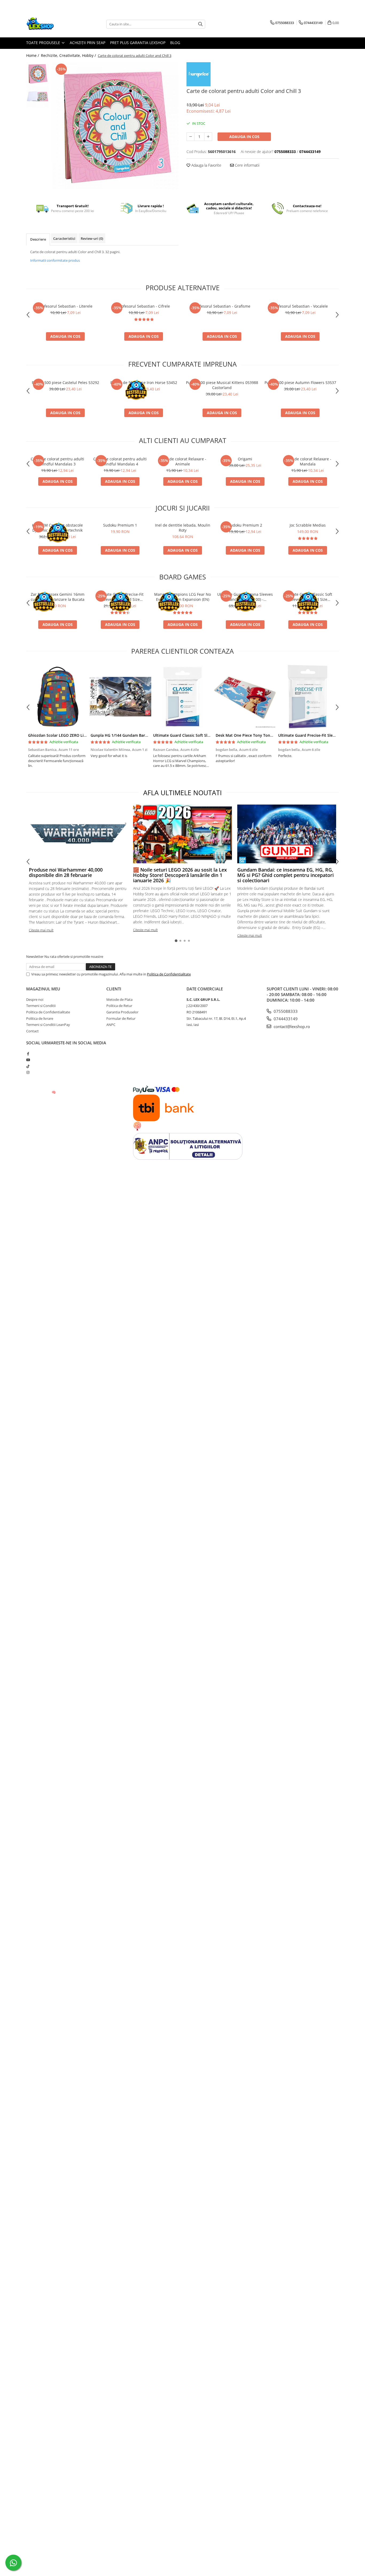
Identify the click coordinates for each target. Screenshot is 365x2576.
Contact (32, 1031)
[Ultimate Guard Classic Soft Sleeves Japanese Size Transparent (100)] (183, 697)
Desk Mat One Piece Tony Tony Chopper (252, 735)
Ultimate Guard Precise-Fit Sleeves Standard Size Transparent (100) (120, 597)
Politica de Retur (119, 1006)
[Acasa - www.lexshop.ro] (53, 24)
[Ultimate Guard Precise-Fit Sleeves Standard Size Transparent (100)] (308, 697)
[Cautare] (200, 24)
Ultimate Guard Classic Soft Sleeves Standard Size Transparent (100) (308, 597)
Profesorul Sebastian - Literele (65, 306)
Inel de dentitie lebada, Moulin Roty (183, 528)
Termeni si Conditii (41, 1006)
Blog (175, 43)
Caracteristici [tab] (64, 238)
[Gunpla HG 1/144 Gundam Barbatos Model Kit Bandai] (120, 697)
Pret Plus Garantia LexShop (138, 43)
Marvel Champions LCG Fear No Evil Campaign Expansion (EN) (183, 597)
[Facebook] (28, 1054)
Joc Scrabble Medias (308, 525)
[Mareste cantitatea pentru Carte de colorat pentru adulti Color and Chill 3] (208, 137)
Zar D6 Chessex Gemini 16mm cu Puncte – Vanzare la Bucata (58, 597)
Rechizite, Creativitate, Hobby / (69, 55)
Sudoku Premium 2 (245, 525)
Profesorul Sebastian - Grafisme (222, 306)
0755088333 (285, 1011)
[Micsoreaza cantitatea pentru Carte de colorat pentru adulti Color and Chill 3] (191, 137)
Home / (33, 55)
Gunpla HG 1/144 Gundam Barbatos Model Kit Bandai (139, 735)
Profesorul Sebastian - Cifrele (144, 306)
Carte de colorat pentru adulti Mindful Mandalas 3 (57, 461)
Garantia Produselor (122, 1012)
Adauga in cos (244, 137)
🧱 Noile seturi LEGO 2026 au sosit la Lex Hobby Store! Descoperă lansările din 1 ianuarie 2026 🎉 (180, 875)
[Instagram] (28, 1072)
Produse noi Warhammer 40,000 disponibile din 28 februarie (66, 872)
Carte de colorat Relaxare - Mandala (308, 461)
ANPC (111, 1025)
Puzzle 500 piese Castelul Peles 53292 (65, 383)
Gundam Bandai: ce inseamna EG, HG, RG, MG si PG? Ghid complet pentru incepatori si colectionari (286, 875)
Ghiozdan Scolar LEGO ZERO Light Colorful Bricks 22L (77, 735)
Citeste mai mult (41, 930)
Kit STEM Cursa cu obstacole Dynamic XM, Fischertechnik (57, 528)
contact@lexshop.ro (291, 1026)
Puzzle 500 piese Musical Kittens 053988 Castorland (222, 385)
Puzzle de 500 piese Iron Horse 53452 (144, 383)
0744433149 (285, 1019)
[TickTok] (28, 1066)
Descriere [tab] (38, 239)
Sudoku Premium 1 (120, 525)
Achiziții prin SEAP (88, 43)
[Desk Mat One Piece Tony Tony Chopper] (245, 697)
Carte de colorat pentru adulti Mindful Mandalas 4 (120, 461)
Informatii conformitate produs (55, 260)
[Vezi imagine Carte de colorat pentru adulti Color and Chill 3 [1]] (38, 96)
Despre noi (35, 999)
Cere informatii (247, 165)
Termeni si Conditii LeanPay (48, 1025)
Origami (245, 459)
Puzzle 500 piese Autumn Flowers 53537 (300, 383)
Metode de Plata (119, 999)
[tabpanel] (115, 126)
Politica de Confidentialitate (169, 974)
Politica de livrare (40, 1018)
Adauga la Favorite (206, 165)
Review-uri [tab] (92, 238)
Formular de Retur (121, 1018)
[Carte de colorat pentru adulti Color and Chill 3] (115, 126)
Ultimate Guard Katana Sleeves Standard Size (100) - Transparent (245, 597)
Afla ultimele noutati (183, 793)
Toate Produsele (44, 43)
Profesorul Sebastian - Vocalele (300, 306)
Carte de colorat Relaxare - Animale (183, 461)
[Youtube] (28, 1060)
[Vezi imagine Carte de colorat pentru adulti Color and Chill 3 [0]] (38, 74)
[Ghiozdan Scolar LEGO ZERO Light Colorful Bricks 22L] (57, 697)
